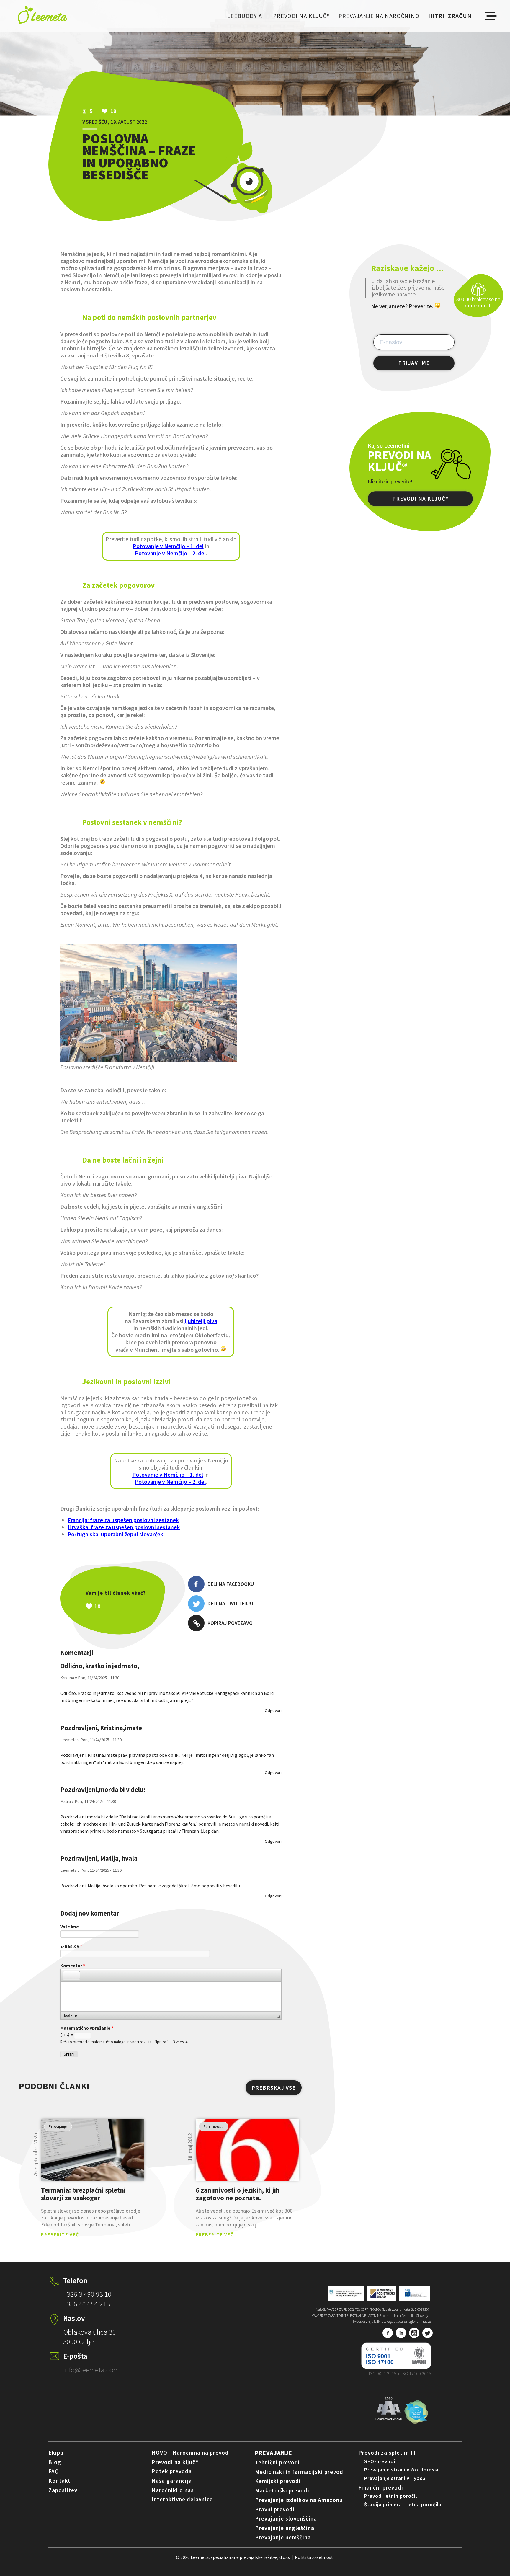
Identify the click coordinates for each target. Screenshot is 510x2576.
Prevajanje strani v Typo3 (395, 2478)
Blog (55, 2462)
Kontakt (59, 2481)
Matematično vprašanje (87, 2028)
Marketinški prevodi (282, 2490)
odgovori (273, 1710)
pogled (93, 2150)
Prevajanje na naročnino (379, 16)
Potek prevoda (172, 2471)
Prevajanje (274, 2453)
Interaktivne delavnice (182, 2499)
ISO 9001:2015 (383, 2373)
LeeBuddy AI (246, 16)
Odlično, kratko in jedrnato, (100, 1666)
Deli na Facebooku (231, 1584)
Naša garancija (172, 2481)
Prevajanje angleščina (285, 2528)
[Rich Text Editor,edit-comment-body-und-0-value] (171, 1997)
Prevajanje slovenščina (286, 2518)
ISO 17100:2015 (416, 2373)
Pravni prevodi (275, 2509)
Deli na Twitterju (230, 1603)
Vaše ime (70, 1927)
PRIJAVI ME (414, 363)
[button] (67, 1975)
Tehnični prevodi (277, 2462)
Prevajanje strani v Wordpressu (402, 2470)
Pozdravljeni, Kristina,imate (101, 1728)
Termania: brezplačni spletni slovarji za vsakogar (83, 2194)
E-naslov (71, 1946)
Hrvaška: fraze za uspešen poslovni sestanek (124, 1527)
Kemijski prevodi (278, 2481)
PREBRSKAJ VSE (274, 2088)
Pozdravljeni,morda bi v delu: (103, 1790)
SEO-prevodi (380, 2461)
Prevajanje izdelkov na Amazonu (299, 2500)
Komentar (73, 1966)
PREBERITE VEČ (60, 2234)
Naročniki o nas (173, 2490)
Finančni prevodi (381, 2487)
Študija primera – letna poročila (403, 2505)
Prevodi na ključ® (301, 16)
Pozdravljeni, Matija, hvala (99, 1858)
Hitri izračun (450, 16)
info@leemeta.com (91, 2370)
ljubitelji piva (201, 1321)
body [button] (68, 2015)
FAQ (54, 2471)
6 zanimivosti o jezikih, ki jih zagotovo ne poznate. (238, 2194)
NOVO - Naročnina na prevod (190, 2453)
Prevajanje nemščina (283, 2537)
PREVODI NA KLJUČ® (420, 499)
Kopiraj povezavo (230, 1623)
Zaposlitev (63, 2490)
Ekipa (56, 2453)
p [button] (76, 2015)
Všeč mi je (128, 1606)
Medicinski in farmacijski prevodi (300, 2472)
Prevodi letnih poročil (391, 2496)
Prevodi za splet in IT (387, 2453)
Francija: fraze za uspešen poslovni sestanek (123, 1520)
